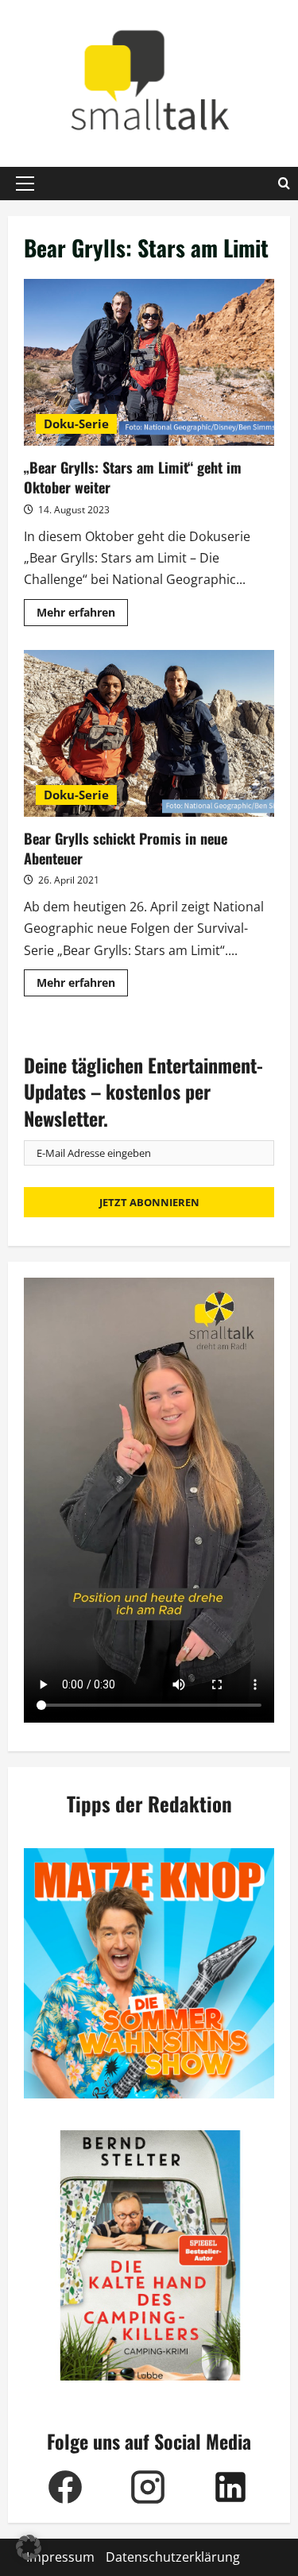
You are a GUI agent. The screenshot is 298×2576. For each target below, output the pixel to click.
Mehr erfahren (82, 615)
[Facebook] (65, 2487)
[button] (25, 184)
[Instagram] (148, 2487)
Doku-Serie (76, 424)
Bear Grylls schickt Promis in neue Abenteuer (149, 733)
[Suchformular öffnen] (284, 184)
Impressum (60, 2557)
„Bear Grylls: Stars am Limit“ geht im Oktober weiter (149, 362)
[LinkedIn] (230, 2487)
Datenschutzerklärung (173, 2557)
